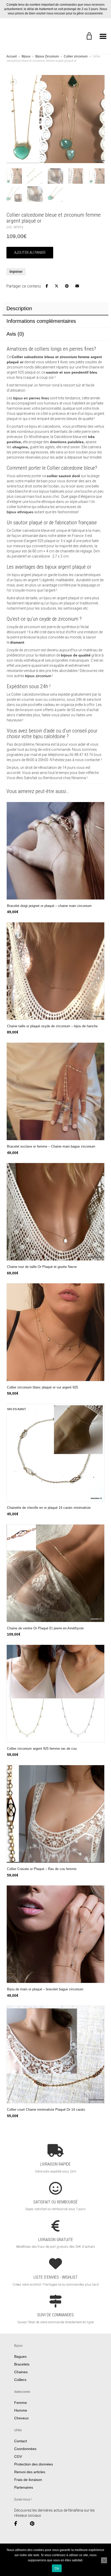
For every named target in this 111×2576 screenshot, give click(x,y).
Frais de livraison (28, 2480)
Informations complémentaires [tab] (41, 321)
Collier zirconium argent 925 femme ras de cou (42, 1749)
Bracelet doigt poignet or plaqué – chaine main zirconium (49, 906)
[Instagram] (25, 2524)
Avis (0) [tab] (15, 334)
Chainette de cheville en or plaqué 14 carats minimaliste (49, 1508)
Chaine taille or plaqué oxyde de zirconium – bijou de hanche (52, 1026)
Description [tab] (19, 308)
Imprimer (16, 272)
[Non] (104, 2560)
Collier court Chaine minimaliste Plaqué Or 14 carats (46, 2110)
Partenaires (24, 2487)
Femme (21, 2403)
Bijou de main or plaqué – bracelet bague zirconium (45, 1989)
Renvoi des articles (30, 2472)
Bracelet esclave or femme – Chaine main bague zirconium (51, 1147)
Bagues (20, 2356)
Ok (57, 2568)
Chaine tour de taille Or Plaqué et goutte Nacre (42, 1267)
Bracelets (22, 2364)
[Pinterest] (34, 2524)
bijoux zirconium (38, 676)
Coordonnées (25, 2449)
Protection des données (34, 2464)
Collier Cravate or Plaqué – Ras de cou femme (42, 1869)
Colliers (20, 2380)
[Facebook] (18, 2524)
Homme (21, 2410)
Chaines (21, 2372)
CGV (18, 2456)
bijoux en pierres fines (31, 398)
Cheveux (21, 2418)
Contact (21, 2441)
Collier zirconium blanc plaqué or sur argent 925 (42, 1387)
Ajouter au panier (30, 252)
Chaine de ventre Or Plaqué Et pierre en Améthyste (45, 1628)
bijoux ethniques (20, 512)
